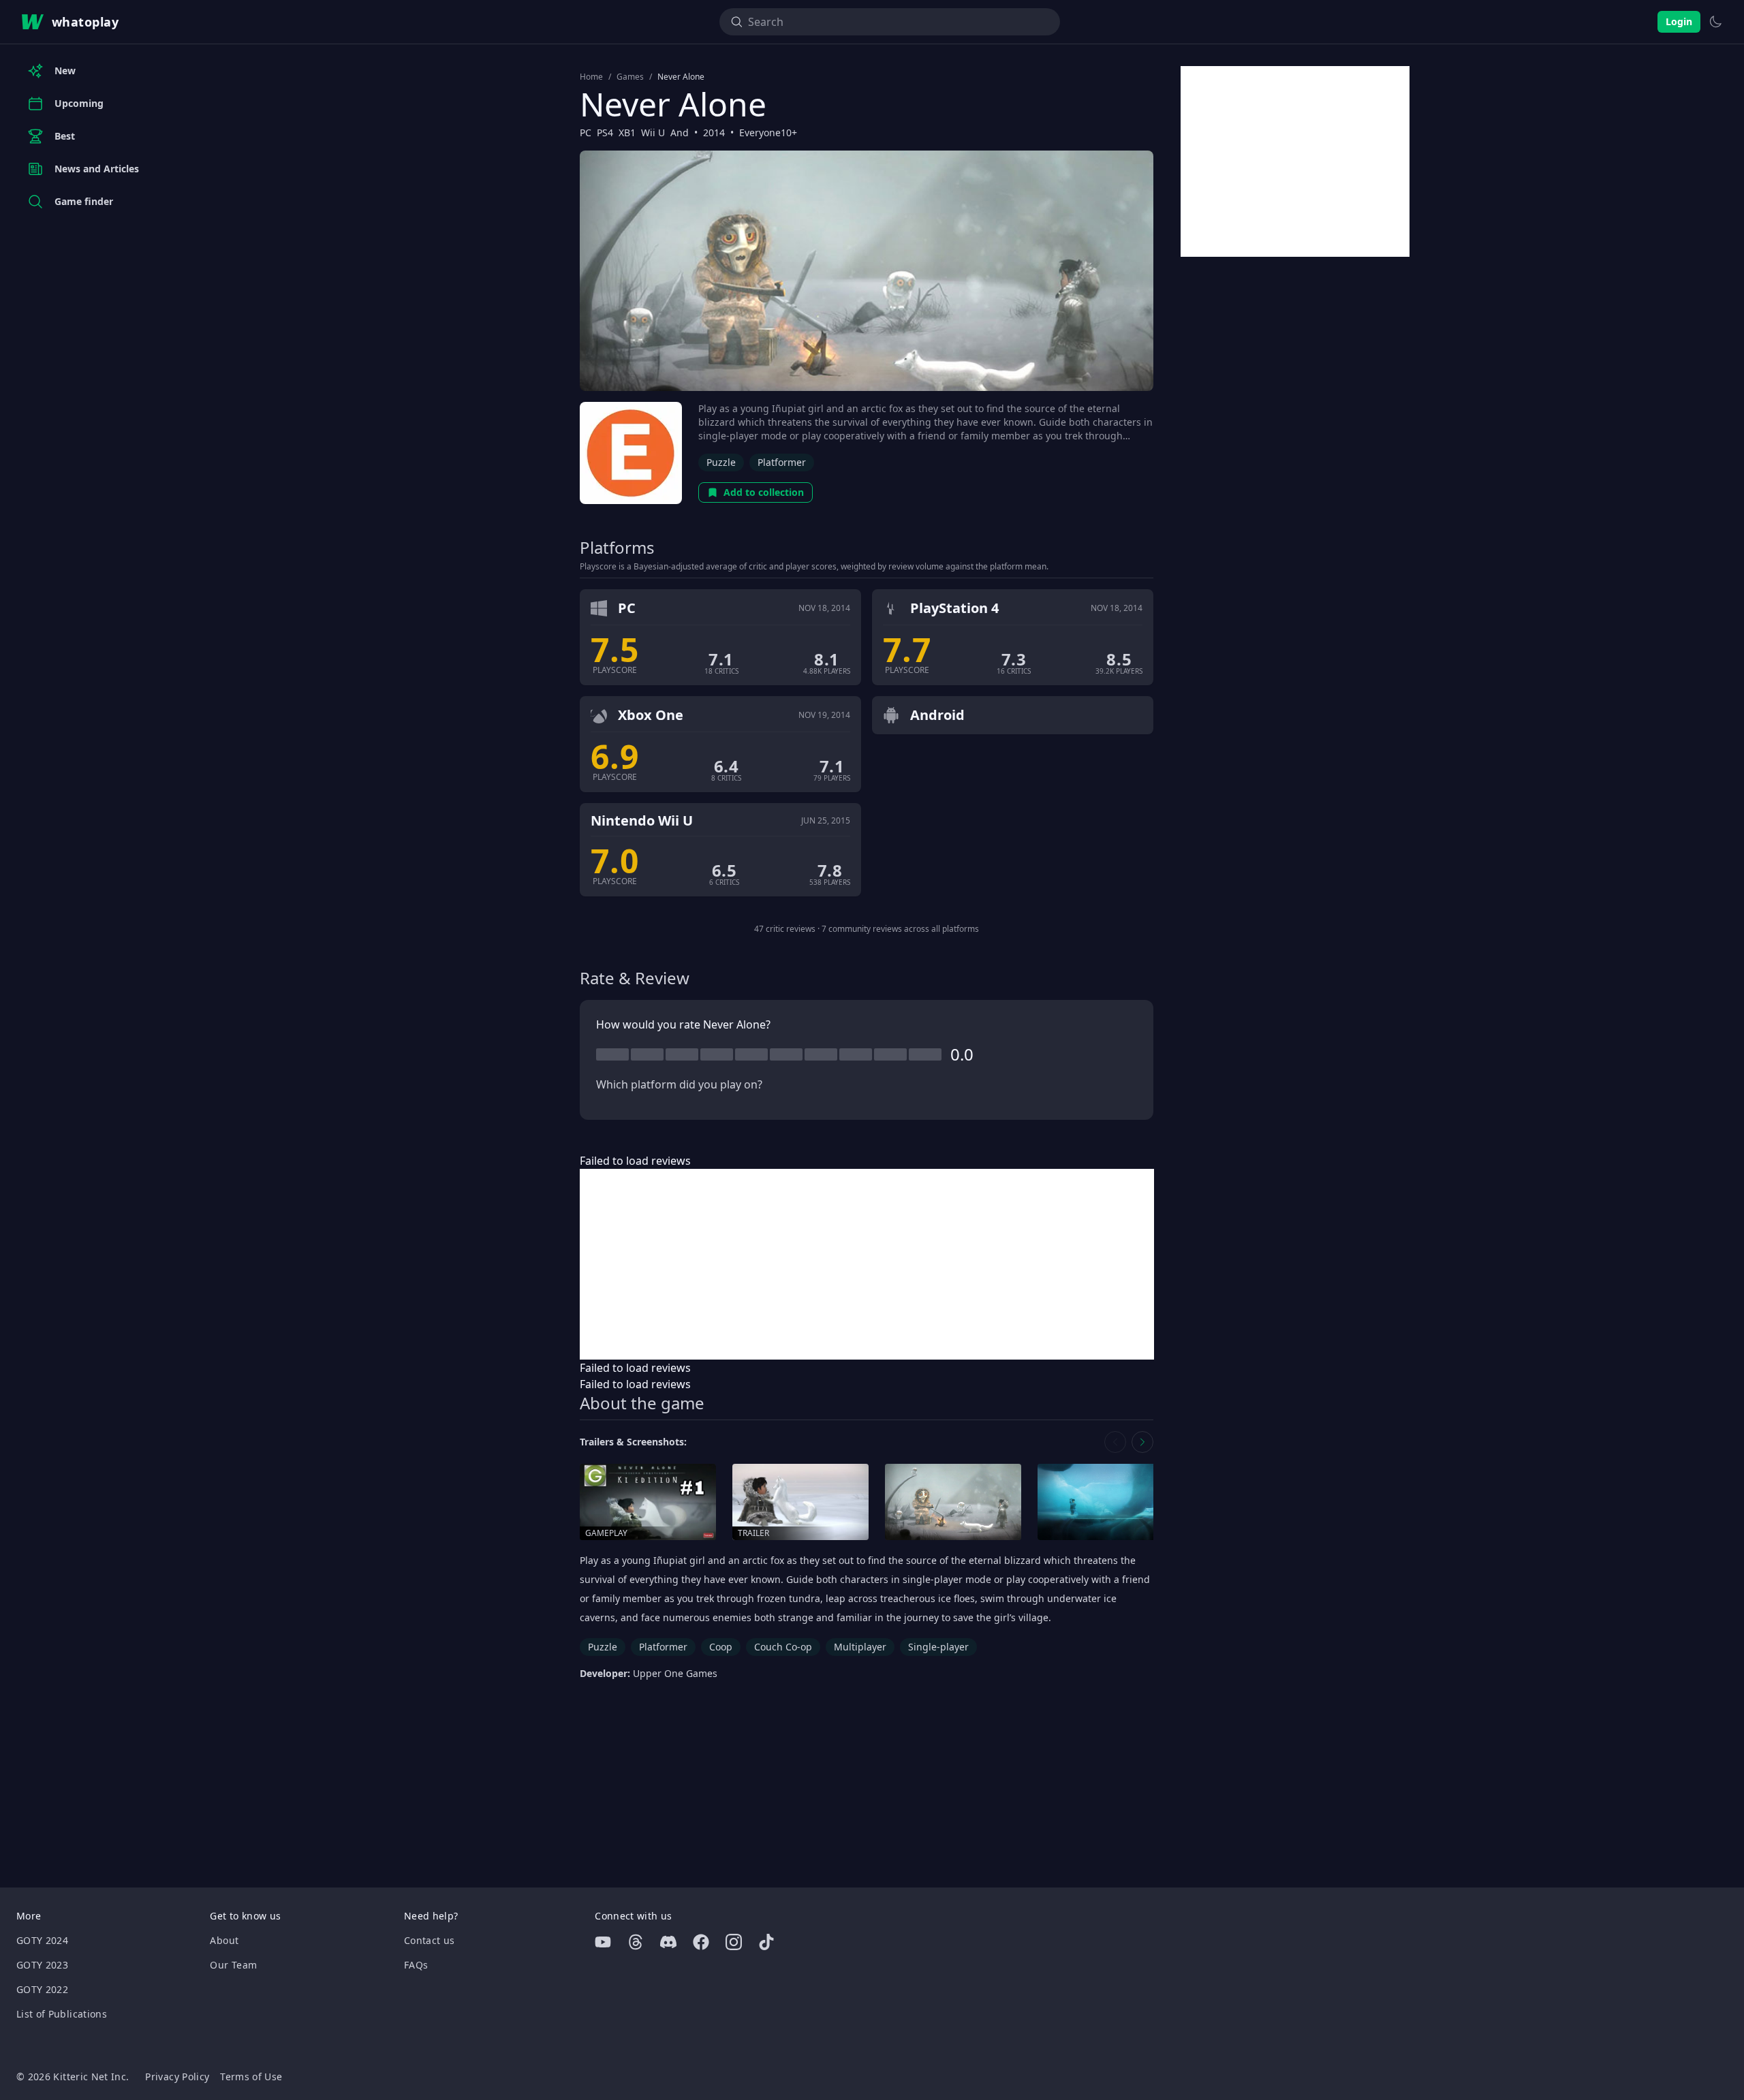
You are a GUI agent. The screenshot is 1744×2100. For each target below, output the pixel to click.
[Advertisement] (867, 1264)
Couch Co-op (783, 1647)
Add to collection (764, 492)
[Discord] (668, 1942)
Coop (721, 1647)
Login (1679, 21)
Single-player (938, 1647)
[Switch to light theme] (1715, 22)
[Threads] (636, 1942)
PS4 (605, 132)
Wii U (653, 132)
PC (586, 132)
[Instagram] (734, 1942)
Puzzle (721, 462)
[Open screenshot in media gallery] (953, 1502)
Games (630, 77)
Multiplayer (860, 1647)
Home (591, 77)
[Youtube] (603, 1942)
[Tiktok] (766, 1942)
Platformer (782, 462)
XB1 (627, 132)
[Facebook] (701, 1942)
